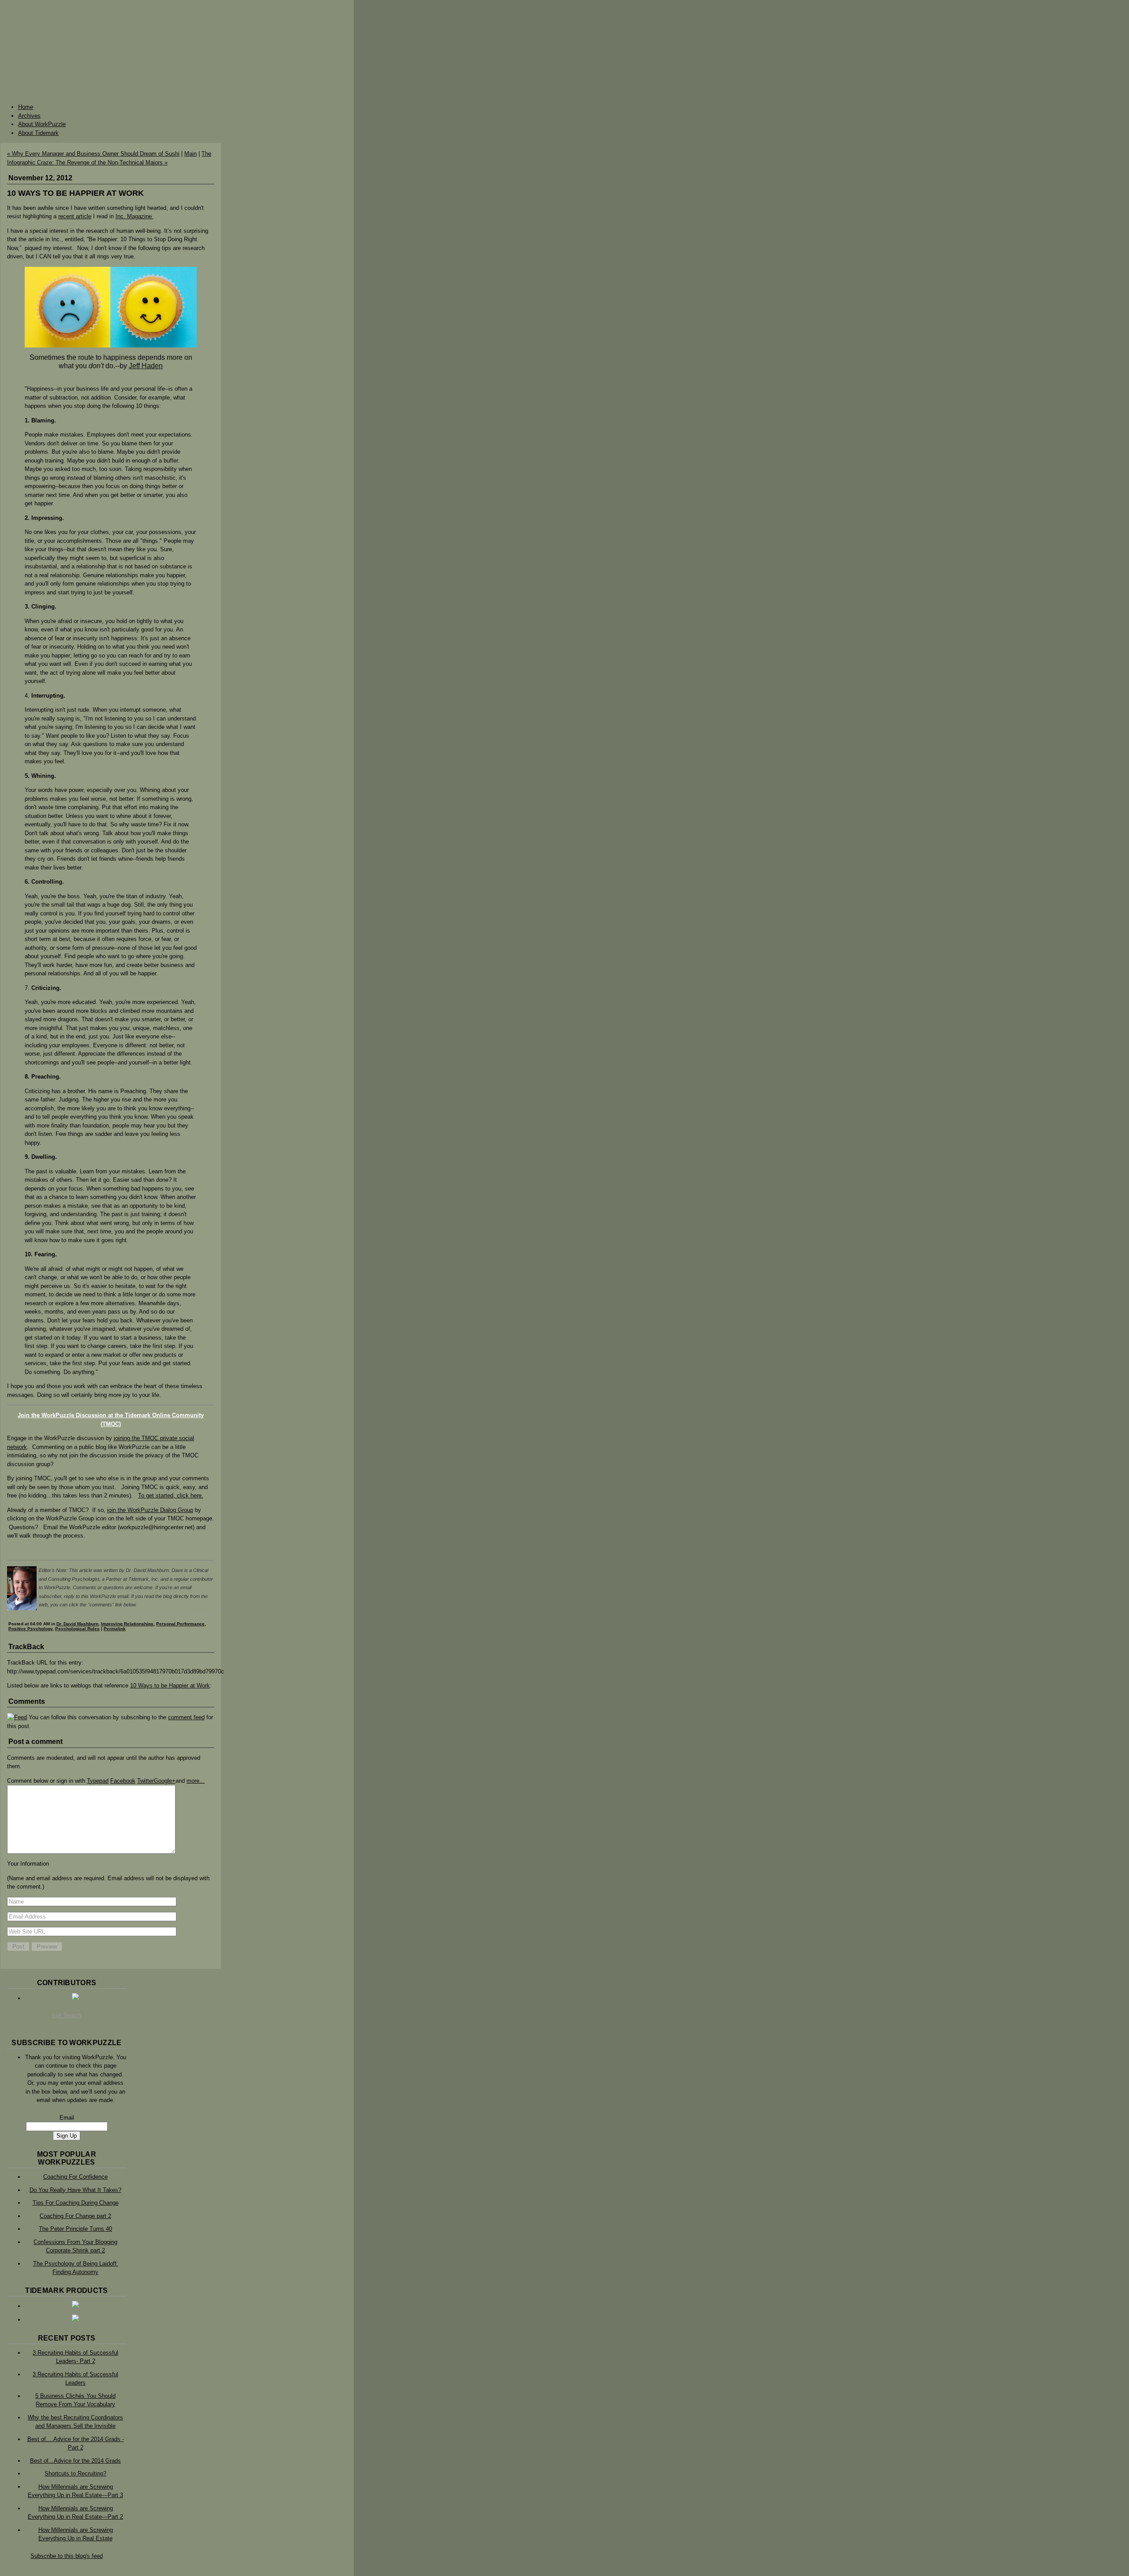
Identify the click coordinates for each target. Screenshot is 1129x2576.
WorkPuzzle (564, 48)
